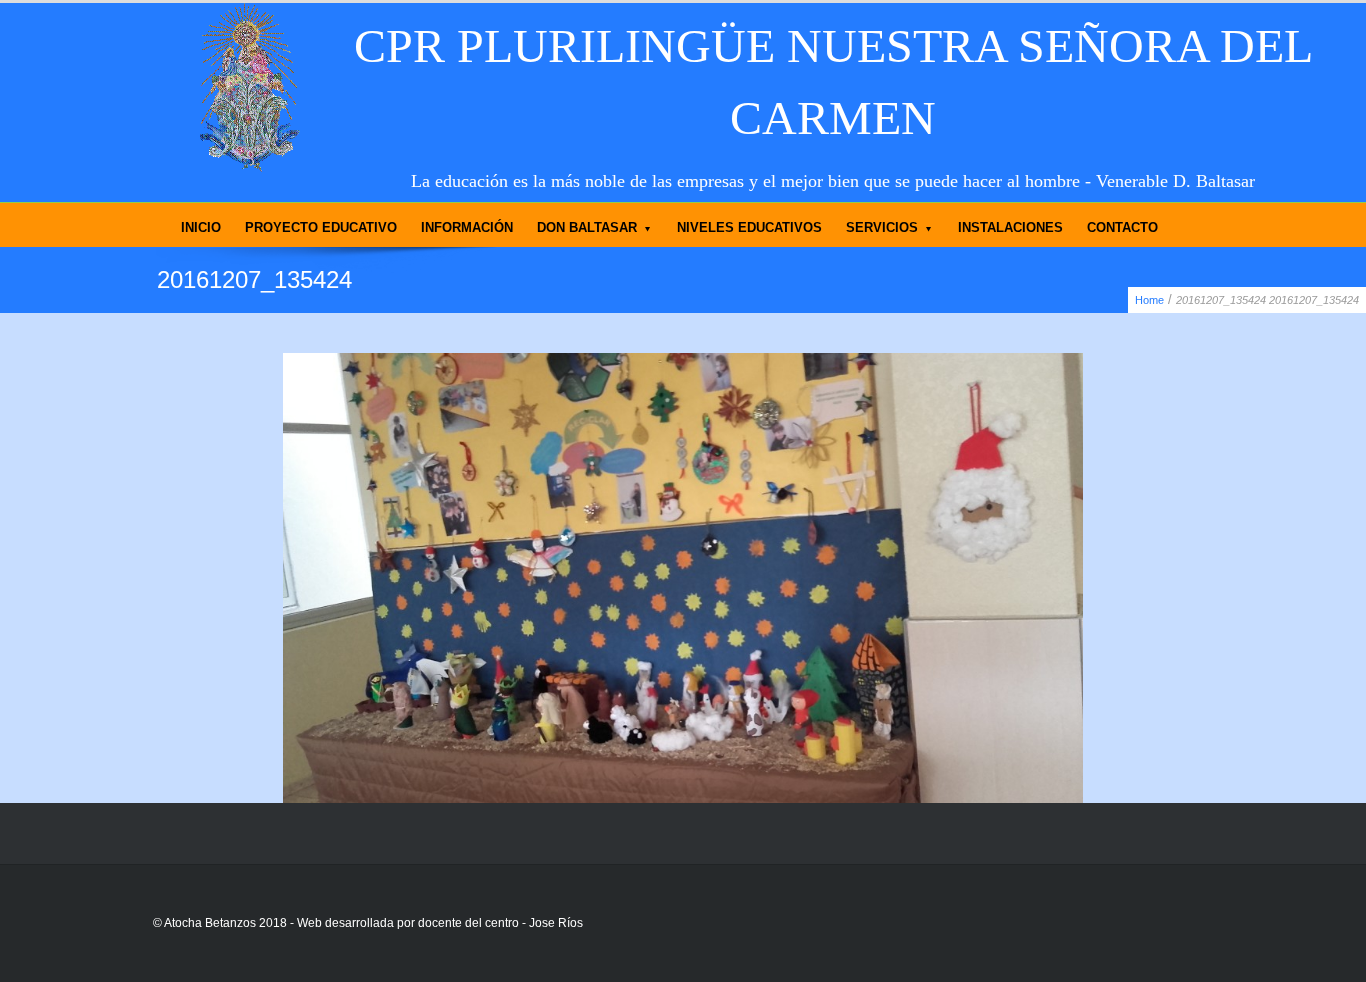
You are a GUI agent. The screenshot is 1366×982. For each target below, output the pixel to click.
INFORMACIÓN (467, 227)
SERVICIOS (882, 227)
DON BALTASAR (587, 227)
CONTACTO (1122, 227)
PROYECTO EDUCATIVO (321, 227)
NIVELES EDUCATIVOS (749, 227)
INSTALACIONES (1010, 227)
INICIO (201, 227)
